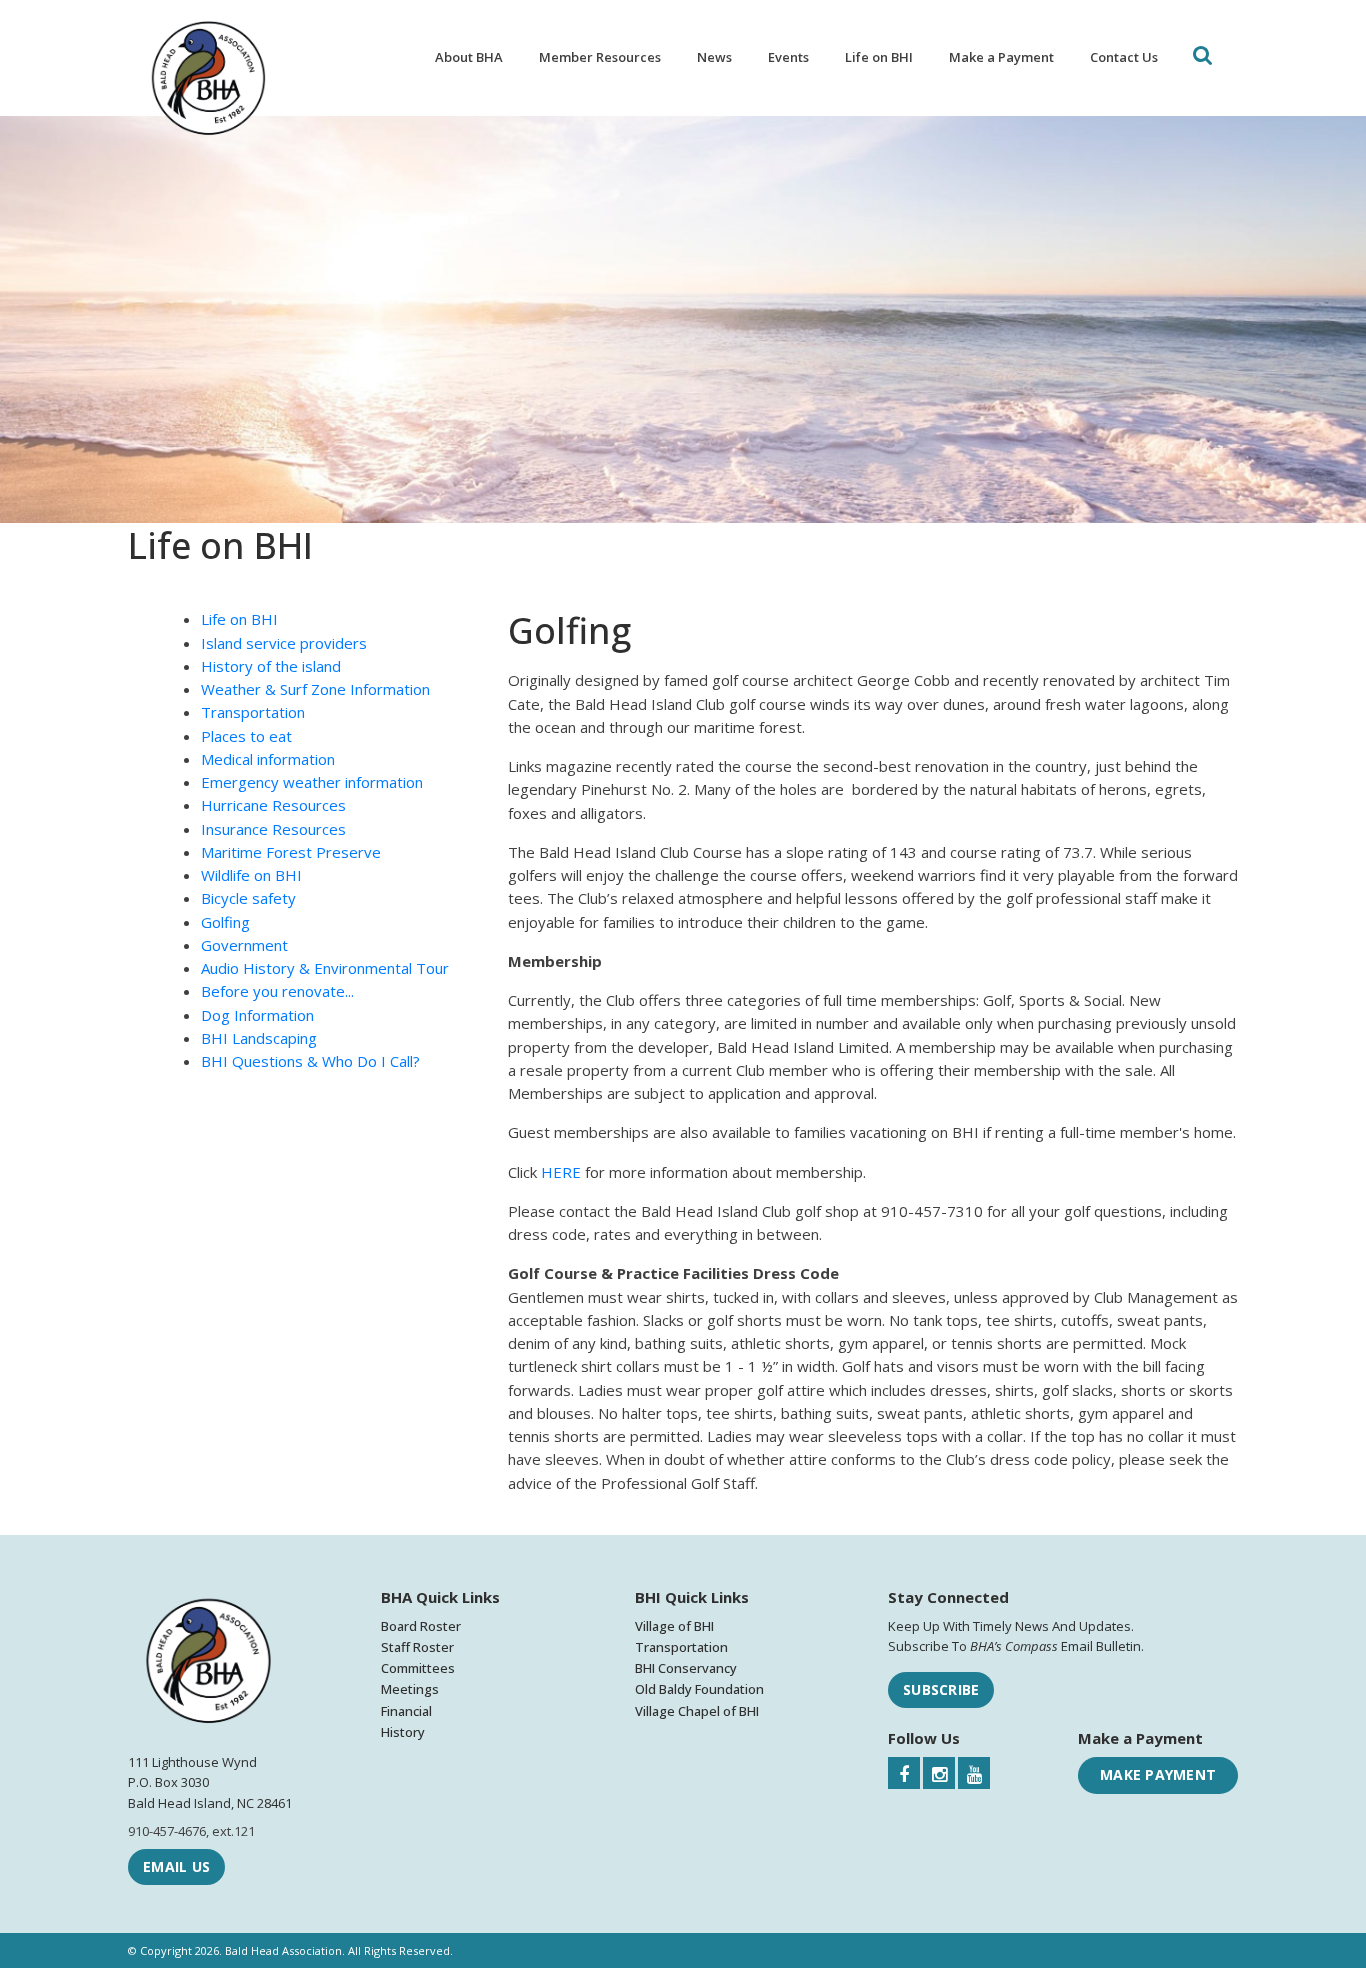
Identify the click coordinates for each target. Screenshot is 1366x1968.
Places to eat (246, 736)
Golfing (225, 922)
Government (244, 945)
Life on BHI (879, 57)
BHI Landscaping (259, 1038)
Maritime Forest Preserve (291, 852)
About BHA (469, 57)
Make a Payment (1001, 57)
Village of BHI (674, 1626)
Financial (406, 1711)
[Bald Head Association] (208, 80)
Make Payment (1158, 1774)
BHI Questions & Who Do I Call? (310, 1061)
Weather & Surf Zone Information (315, 689)
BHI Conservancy (686, 1668)
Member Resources (600, 57)
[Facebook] (904, 1773)
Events (788, 57)
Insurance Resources (273, 829)
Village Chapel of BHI (697, 1711)
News (714, 57)
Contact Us (1124, 57)
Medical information (268, 759)
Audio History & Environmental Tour (325, 968)
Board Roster (421, 1626)
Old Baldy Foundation (699, 1689)
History (403, 1732)
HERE (561, 1172)
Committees (418, 1668)
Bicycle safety (248, 898)
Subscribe (941, 1689)
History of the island (271, 666)
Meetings (410, 1689)
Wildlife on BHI (251, 875)
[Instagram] (939, 1773)
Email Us (176, 1866)
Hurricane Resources (273, 805)
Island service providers (284, 643)
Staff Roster (417, 1647)
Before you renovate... (277, 991)
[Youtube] (974, 1773)
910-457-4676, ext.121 (191, 1831)
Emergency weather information (312, 782)
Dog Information (257, 1015)
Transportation (253, 712)
